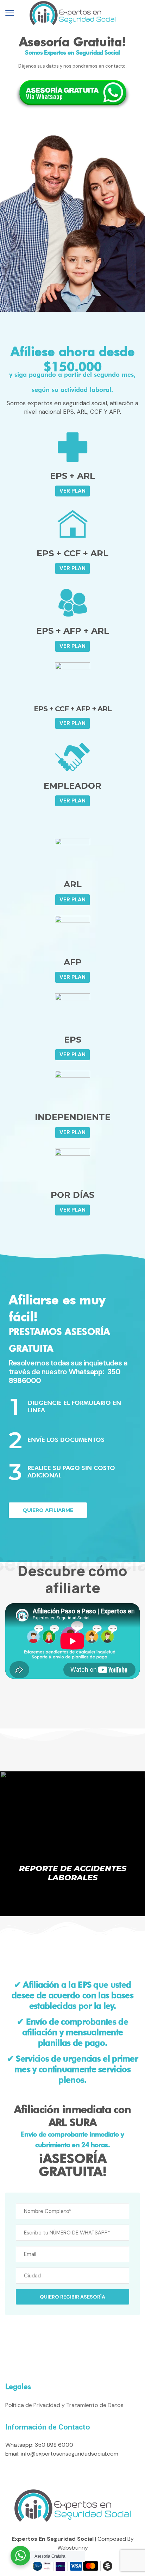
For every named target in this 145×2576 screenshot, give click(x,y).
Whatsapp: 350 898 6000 (39, 2445)
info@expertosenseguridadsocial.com (70, 2454)
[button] (72, 491)
